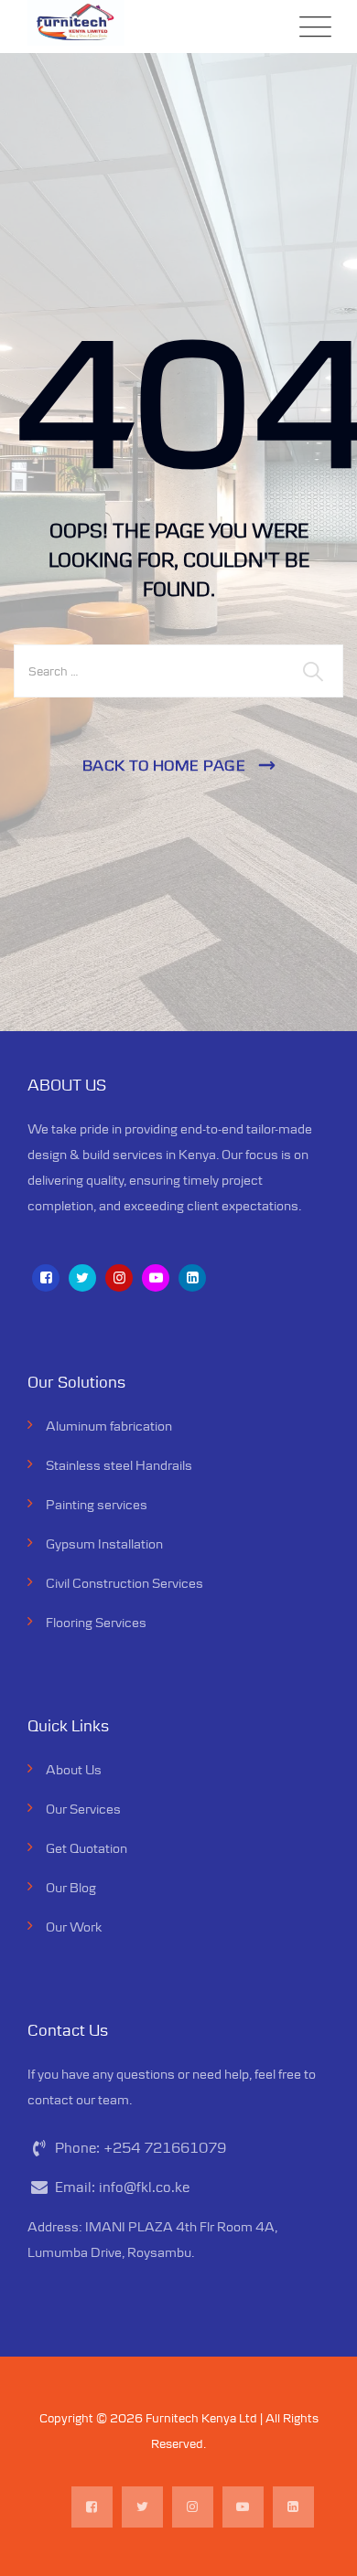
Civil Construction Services (124, 1583)
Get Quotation (87, 1848)
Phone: (141, 2148)
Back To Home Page (164, 765)
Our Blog (71, 1887)
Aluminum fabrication (109, 1426)
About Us (74, 1769)
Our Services (83, 1809)
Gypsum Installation (104, 1543)
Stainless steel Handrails (119, 1465)
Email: (122, 2187)
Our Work (74, 1927)
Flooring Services (96, 1622)
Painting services (97, 1504)
